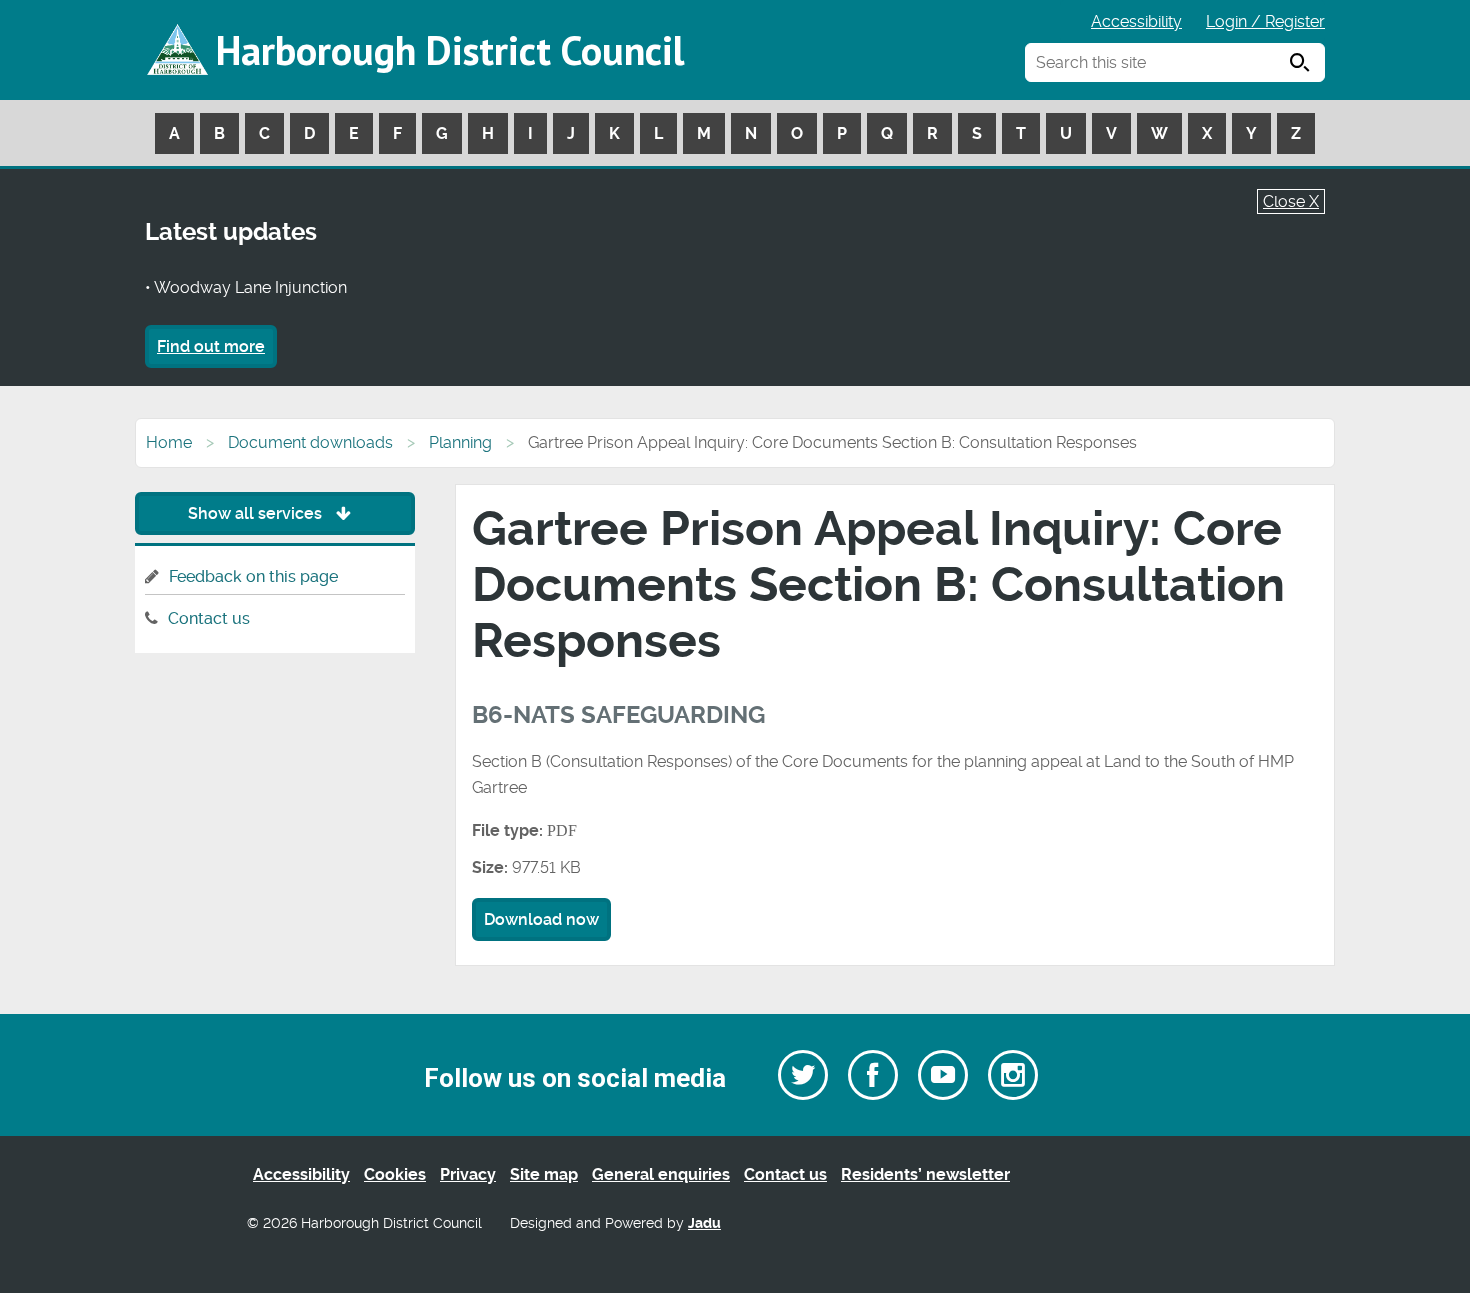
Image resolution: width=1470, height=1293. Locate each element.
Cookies (395, 1174)
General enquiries (661, 1174)
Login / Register (1265, 21)
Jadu (704, 1223)
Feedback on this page (253, 576)
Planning (460, 442)
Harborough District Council (450, 50)
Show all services (257, 513)
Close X (1291, 201)
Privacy (468, 1174)
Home (169, 442)
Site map (544, 1174)
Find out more (211, 346)
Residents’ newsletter (925, 1174)
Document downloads (310, 442)
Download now (541, 919)
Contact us (209, 618)
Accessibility (1136, 21)
